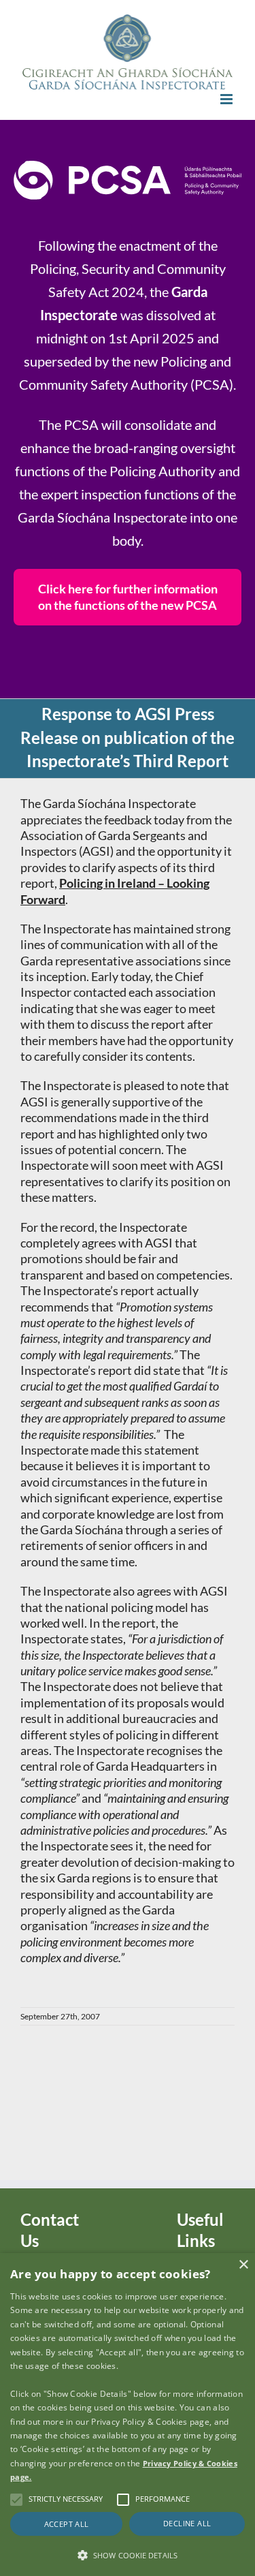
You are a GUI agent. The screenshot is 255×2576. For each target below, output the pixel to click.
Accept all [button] (67, 2524)
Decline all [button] (187, 2523)
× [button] (243, 2265)
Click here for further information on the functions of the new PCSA (128, 596)
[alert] (128, 2415)
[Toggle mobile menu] (227, 99)
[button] (128, 2554)
